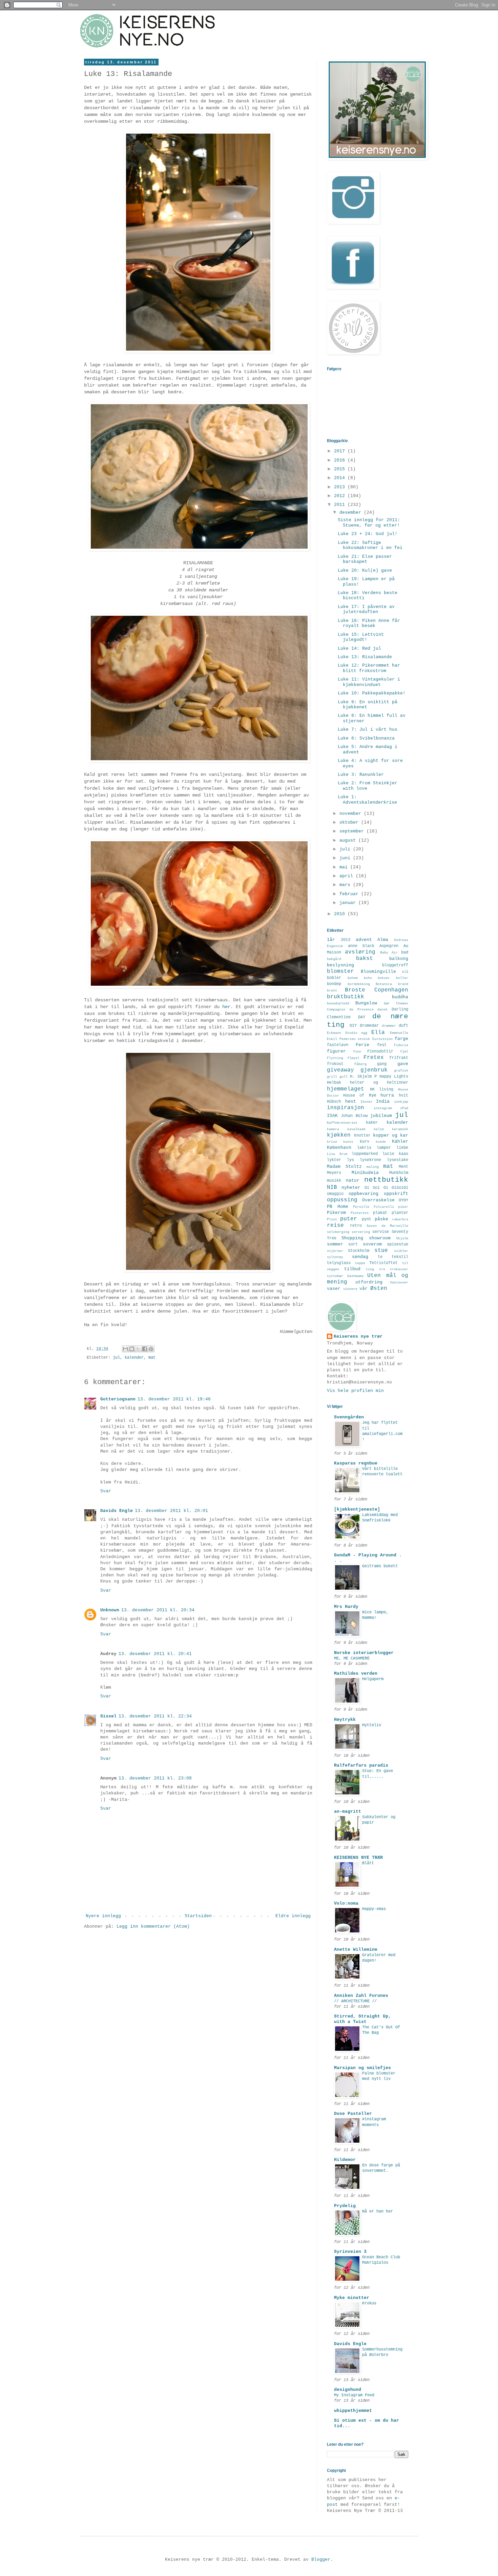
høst (351, 1102)
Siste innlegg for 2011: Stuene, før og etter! (369, 523)
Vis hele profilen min (355, 1391)
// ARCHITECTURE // (355, 2001)
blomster (340, 971)
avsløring (360, 952)
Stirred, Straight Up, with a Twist (362, 2019)
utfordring (369, 1282)
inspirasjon (346, 1108)
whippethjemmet (353, 2411)
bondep (334, 984)
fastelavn (338, 1045)
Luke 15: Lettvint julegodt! (361, 637)
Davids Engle (117, 1511)
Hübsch (334, 1102)
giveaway (340, 1070)
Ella (378, 1033)
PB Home (338, 1207)
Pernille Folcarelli (373, 1207)
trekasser (399, 1269)
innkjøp (401, 1102)
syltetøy (335, 1257)
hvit (403, 1096)
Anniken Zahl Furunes (361, 1996)
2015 (341, 469)
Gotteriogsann (118, 1399)
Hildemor (345, 2160)
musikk (334, 1181)
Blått (368, 1863)
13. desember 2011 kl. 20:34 (158, 1610)
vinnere (350, 1289)
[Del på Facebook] (145, 1349)
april (348, 876)
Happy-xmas (374, 1909)
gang (382, 1064)
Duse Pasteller (353, 2114)
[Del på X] (138, 1349)
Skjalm (402, 1238)
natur (353, 1181)
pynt (367, 1219)
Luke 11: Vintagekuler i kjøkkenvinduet (369, 682)
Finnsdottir (380, 1051)
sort (353, 1244)
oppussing (342, 1200)
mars (346, 885)
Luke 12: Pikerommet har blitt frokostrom (369, 668)
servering (361, 1232)
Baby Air (389, 952)
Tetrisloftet (383, 1263)
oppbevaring (364, 1194)
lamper (384, 1148)
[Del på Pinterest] (151, 1349)
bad (405, 952)
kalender (134, 1358)
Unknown (110, 1610)
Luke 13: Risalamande (365, 657)
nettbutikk (386, 1180)
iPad (404, 1108)
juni (346, 858)
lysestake (398, 1160)
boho (368, 978)
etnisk (364, 1039)
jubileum (381, 1116)
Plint (332, 1219)
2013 (341, 487)
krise (332, 1142)
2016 (341, 460)
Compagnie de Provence (350, 1009)
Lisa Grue (337, 1154)
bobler (334, 978)
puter (349, 1219)
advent (364, 940)
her (226, 1007)
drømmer (389, 1026)
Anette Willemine (356, 1950)
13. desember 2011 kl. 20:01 (171, 1511)
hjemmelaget (346, 1089)
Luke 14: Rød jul (359, 648)
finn (357, 1051)
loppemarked (365, 1154)
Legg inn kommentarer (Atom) (153, 1926)
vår (364, 1289)
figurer (336, 1051)
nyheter (351, 1188)
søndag (360, 1257)
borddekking (359, 984)
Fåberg (360, 1064)
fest (382, 1045)
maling (373, 1167)
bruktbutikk (346, 997)
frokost (335, 1064)
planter (400, 1213)
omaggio (335, 1194)
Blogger (321, 2560)
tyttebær (335, 1276)
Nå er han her (378, 2211)
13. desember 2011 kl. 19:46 (174, 1399)
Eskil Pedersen (341, 1039)
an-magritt (348, 1812)
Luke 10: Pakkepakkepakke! (372, 693)
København (339, 1148)
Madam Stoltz (344, 1167)
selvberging (338, 1232)
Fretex (374, 1058)
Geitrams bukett (380, 1566)
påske (381, 1219)
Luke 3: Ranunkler (361, 775)
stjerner (335, 1251)
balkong (399, 959)
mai (345, 867)
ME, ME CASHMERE (352, 1658)
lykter (334, 1160)
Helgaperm (373, 1679)
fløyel (353, 1058)
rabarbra (400, 1219)
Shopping (352, 1238)
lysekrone (370, 1160)
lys (350, 1160)
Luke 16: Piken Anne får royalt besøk (369, 623)
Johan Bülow (354, 1116)
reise (335, 1225)
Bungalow (366, 1003)
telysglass (339, 1263)
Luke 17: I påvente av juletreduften (366, 609)
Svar (106, 1491)
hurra (387, 1095)
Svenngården (349, 1417)
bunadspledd (338, 1003)
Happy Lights (394, 1077)
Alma (383, 940)
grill (332, 1077)
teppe (360, 1263)
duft (403, 1026)
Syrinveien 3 (350, 2252)
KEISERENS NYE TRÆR (358, 1858)
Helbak (334, 1083)
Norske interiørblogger (364, 1653)
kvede (381, 1142)
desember (352, 513)
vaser (334, 1289)
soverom (372, 1244)
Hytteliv (372, 1725)
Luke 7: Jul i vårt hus (368, 730)
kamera (333, 1129)
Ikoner (367, 1102)
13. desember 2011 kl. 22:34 (155, 1716)
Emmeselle (399, 1033)
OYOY (403, 1200)
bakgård (334, 959)
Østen (379, 1289)
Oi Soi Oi (376, 1188)
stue (381, 1251)
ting (370, 1269)
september (353, 831)
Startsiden (198, 1916)
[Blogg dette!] (132, 1349)
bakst (365, 959)
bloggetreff (395, 965)
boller (402, 978)
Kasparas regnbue (356, 1463)
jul (116, 1358)
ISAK (332, 1116)
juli (346, 849)
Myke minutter (352, 2298)
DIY (353, 1026)
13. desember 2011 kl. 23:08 (155, 1778)
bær (387, 1003)
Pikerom (336, 1213)
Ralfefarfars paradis (361, 1765)
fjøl (404, 1051)
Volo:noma (346, 1903)
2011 (341, 505)
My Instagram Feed (354, 2395)
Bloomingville (378, 972)
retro (356, 1226)
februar (350, 894)
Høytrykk (345, 1720)
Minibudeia (365, 1173)
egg (364, 1033)
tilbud (352, 1269)
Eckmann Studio (342, 1033)
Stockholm (359, 1251)
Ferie (362, 1045)
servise (381, 1232)
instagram (383, 1108)
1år (331, 940)
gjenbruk (374, 1070)
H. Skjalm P (363, 1077)
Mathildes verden (356, 1674)
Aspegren (389, 946)
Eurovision (382, 1039)
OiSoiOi (400, 1188)
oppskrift (396, 1194)
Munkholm (399, 1173)
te (380, 1257)
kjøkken (339, 1135)
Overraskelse (378, 1200)
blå (405, 972)
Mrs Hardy (346, 1607)
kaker (372, 1123)
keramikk (400, 1129)
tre (382, 1269)
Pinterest (360, 1213)
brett (332, 990)
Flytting (335, 1058)
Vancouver (399, 1282)
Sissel (108, 1716)
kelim (379, 1129)
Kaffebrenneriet (342, 1123)
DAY (362, 1017)
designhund (348, 2390)
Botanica (384, 984)
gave (403, 1064)
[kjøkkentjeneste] (357, 1509)
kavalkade (356, 1129)
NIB (332, 1187)
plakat (380, 1213)
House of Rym (359, 1096)
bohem (353, 978)
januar (349, 903)
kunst (348, 1142)
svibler (401, 1251)
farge (401, 1039)
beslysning (340, 965)
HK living (382, 1089)
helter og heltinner (379, 1083)
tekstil (400, 1257)
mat (152, 1358)
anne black (361, 946)
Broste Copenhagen (377, 990)
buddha (400, 997)
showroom (380, 1238)
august (349, 840)
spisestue (398, 1244)
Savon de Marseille (387, 1226)
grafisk (401, 1070)
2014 (341, 478)
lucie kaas (396, 1154)
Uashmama (355, 1276)
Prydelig (345, 2206)
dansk (382, 1009)
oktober (350, 822)
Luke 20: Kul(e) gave (365, 571)
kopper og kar (391, 1135)
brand (403, 984)
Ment (403, 1167)
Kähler (400, 1142)
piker (403, 1207)
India (383, 1102)
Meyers (334, 1173)
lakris (364, 1148)
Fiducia (401, 1045)
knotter (362, 1136)
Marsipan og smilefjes (362, 2068)
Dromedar (369, 1026)
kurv (365, 1142)
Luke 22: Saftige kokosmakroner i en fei (370, 545)
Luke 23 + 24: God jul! (368, 534)
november (352, 814)
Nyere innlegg (103, 1916)
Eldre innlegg (293, 1916)
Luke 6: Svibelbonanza (366, 738)
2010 (341, 914)
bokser (384, 978)
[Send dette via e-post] (125, 1349)
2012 (341, 496)
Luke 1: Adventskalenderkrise (367, 800)
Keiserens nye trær (358, 1336)
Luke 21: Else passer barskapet (365, 559)
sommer (335, 1244)
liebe (402, 1148)
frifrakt (399, 1058)
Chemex (402, 1003)
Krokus (369, 2303)
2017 (341, 451)
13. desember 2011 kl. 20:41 (155, 1654)
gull (344, 1077)
